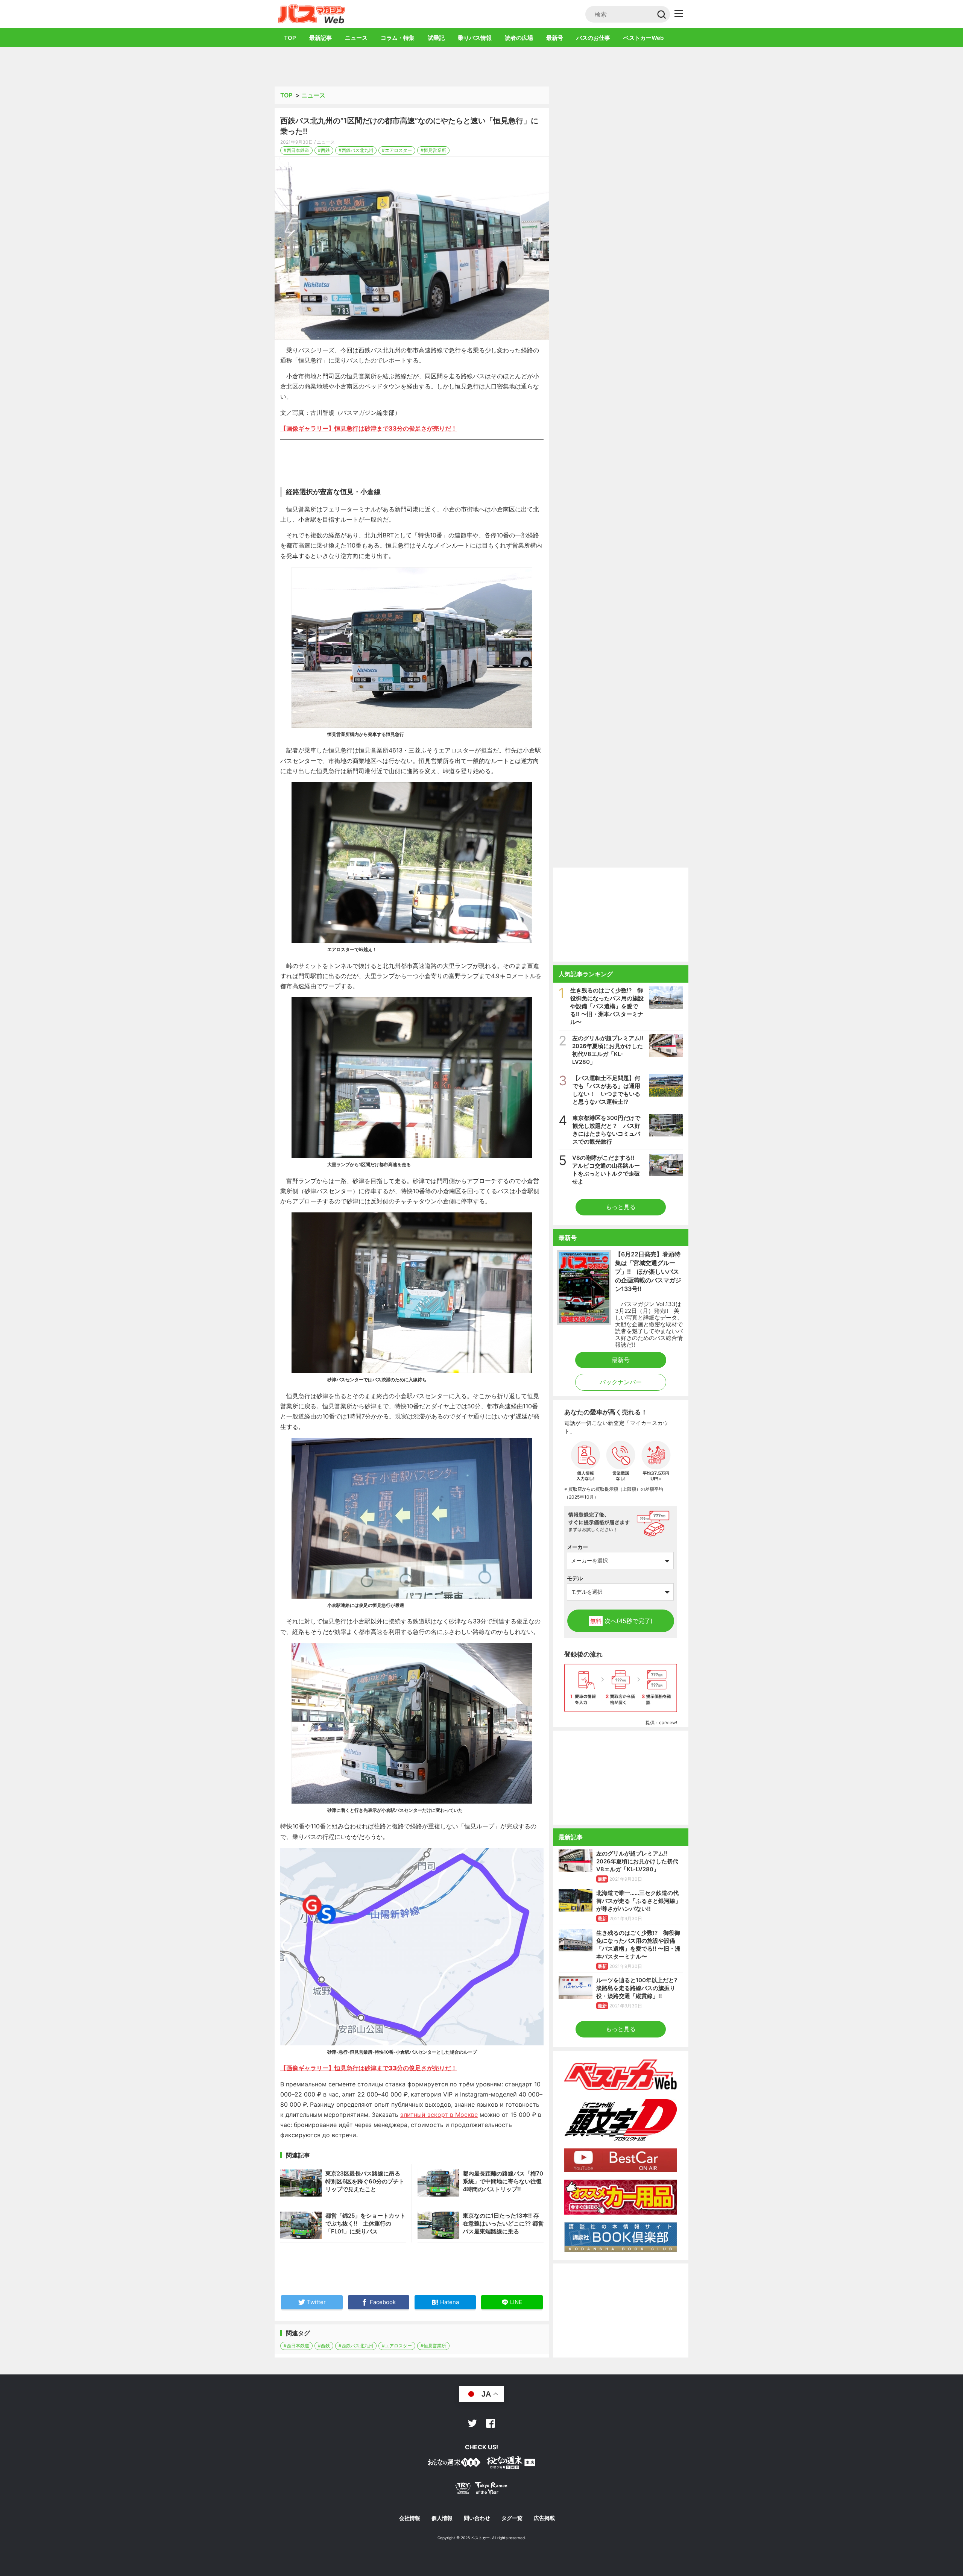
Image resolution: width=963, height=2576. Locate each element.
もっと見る (621, 1207)
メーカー (577, 1547)
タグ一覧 (512, 2518)
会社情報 (410, 2518)
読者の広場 (519, 38)
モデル (575, 1578)
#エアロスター (397, 150)
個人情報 (442, 2518)
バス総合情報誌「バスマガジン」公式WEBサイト (312, 14)
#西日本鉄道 (296, 150)
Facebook (491, 2423)
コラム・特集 (398, 38)
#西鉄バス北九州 (356, 150)
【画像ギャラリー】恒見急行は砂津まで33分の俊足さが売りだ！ (369, 428)
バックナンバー (621, 1382)
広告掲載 (544, 2518)
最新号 (555, 38)
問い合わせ (477, 2518)
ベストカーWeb (643, 38)
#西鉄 (324, 150)
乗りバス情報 (475, 38)
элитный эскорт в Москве (439, 2115)
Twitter (472, 2423)
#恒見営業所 (433, 150)
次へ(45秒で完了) (621, 1621)
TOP (290, 38)
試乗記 (436, 38)
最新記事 (320, 38)
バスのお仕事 (593, 38)
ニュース (356, 38)
